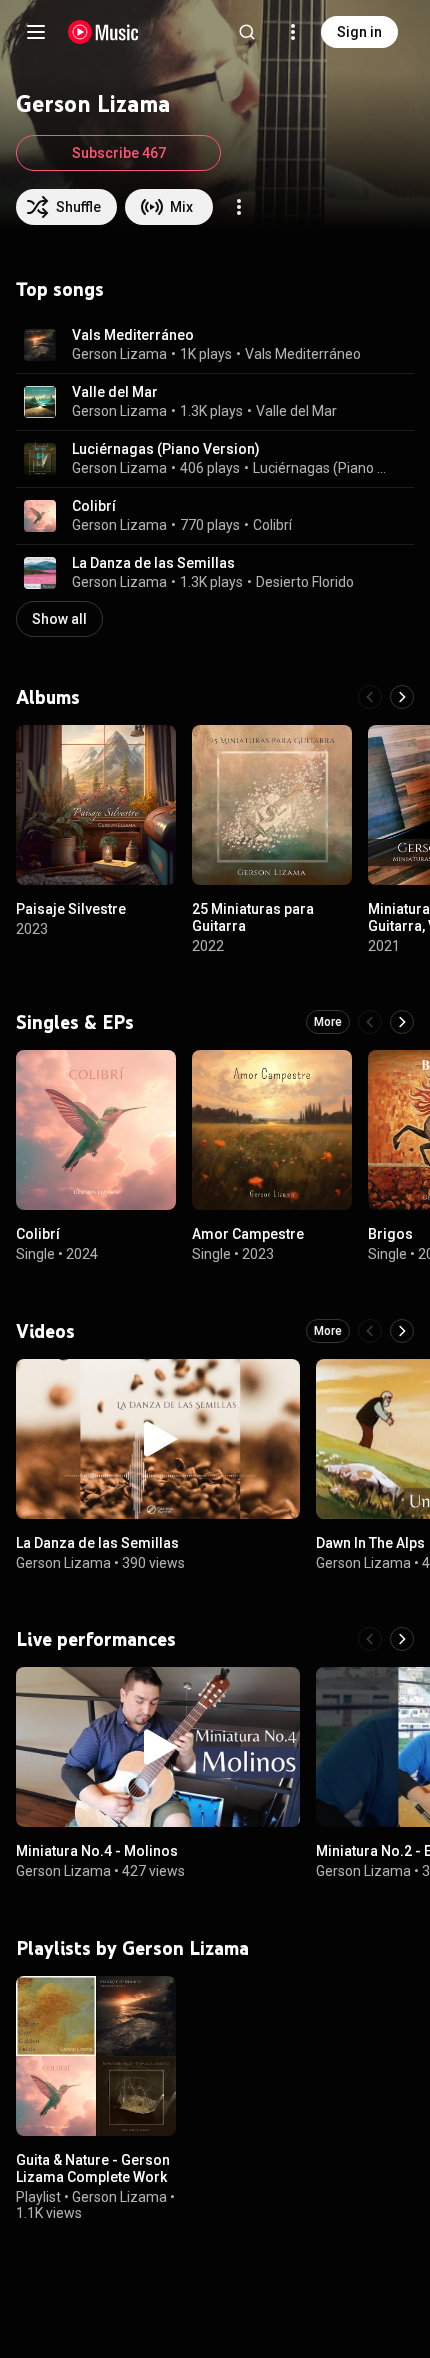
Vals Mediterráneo (133, 335)
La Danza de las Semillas (153, 563)
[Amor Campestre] (272, 1130)
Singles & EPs (75, 1022)
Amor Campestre (248, 1234)
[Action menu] (239, 207)
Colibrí (94, 506)
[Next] (402, 697)
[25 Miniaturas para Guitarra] (272, 805)
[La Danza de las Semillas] (158, 1439)
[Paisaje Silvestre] (96, 805)
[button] (40, 345)
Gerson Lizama (119, 354)
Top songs (60, 289)
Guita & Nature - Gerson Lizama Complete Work (93, 2168)
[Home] (103, 32)
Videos (45, 1331)
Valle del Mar (115, 392)
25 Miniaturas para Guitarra (253, 917)
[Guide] (36, 32)
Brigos (390, 1234)
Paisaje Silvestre (71, 909)
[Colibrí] (96, 1130)
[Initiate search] (247, 32)
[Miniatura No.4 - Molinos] (158, 1747)
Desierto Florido (305, 582)
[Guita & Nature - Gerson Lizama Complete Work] (96, 2056)
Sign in (359, 32)
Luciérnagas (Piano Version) (166, 449)
